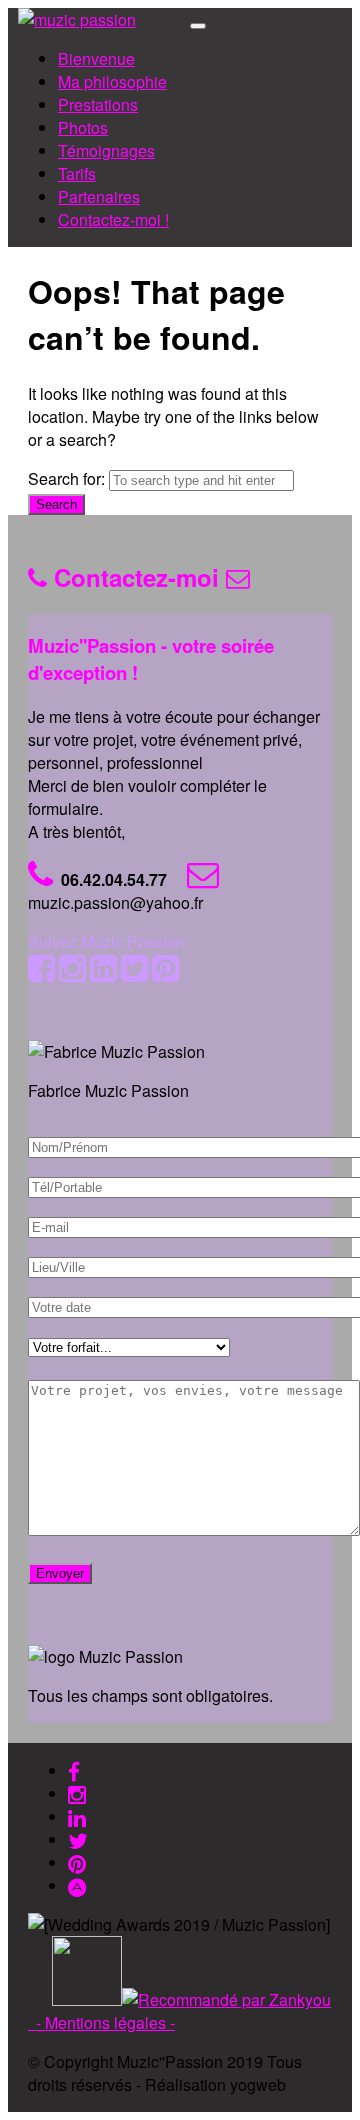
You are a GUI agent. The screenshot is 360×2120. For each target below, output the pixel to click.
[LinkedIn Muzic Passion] (77, 1816)
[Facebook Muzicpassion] (74, 1770)
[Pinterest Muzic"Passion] (77, 1862)
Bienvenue (96, 58)
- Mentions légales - (105, 2022)
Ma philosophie (112, 81)
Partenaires (99, 196)
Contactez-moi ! (113, 219)
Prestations (98, 104)
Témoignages (106, 150)
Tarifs (77, 173)
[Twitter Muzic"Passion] (78, 1839)
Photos (83, 127)
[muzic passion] (77, 19)
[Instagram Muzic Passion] (77, 1793)
